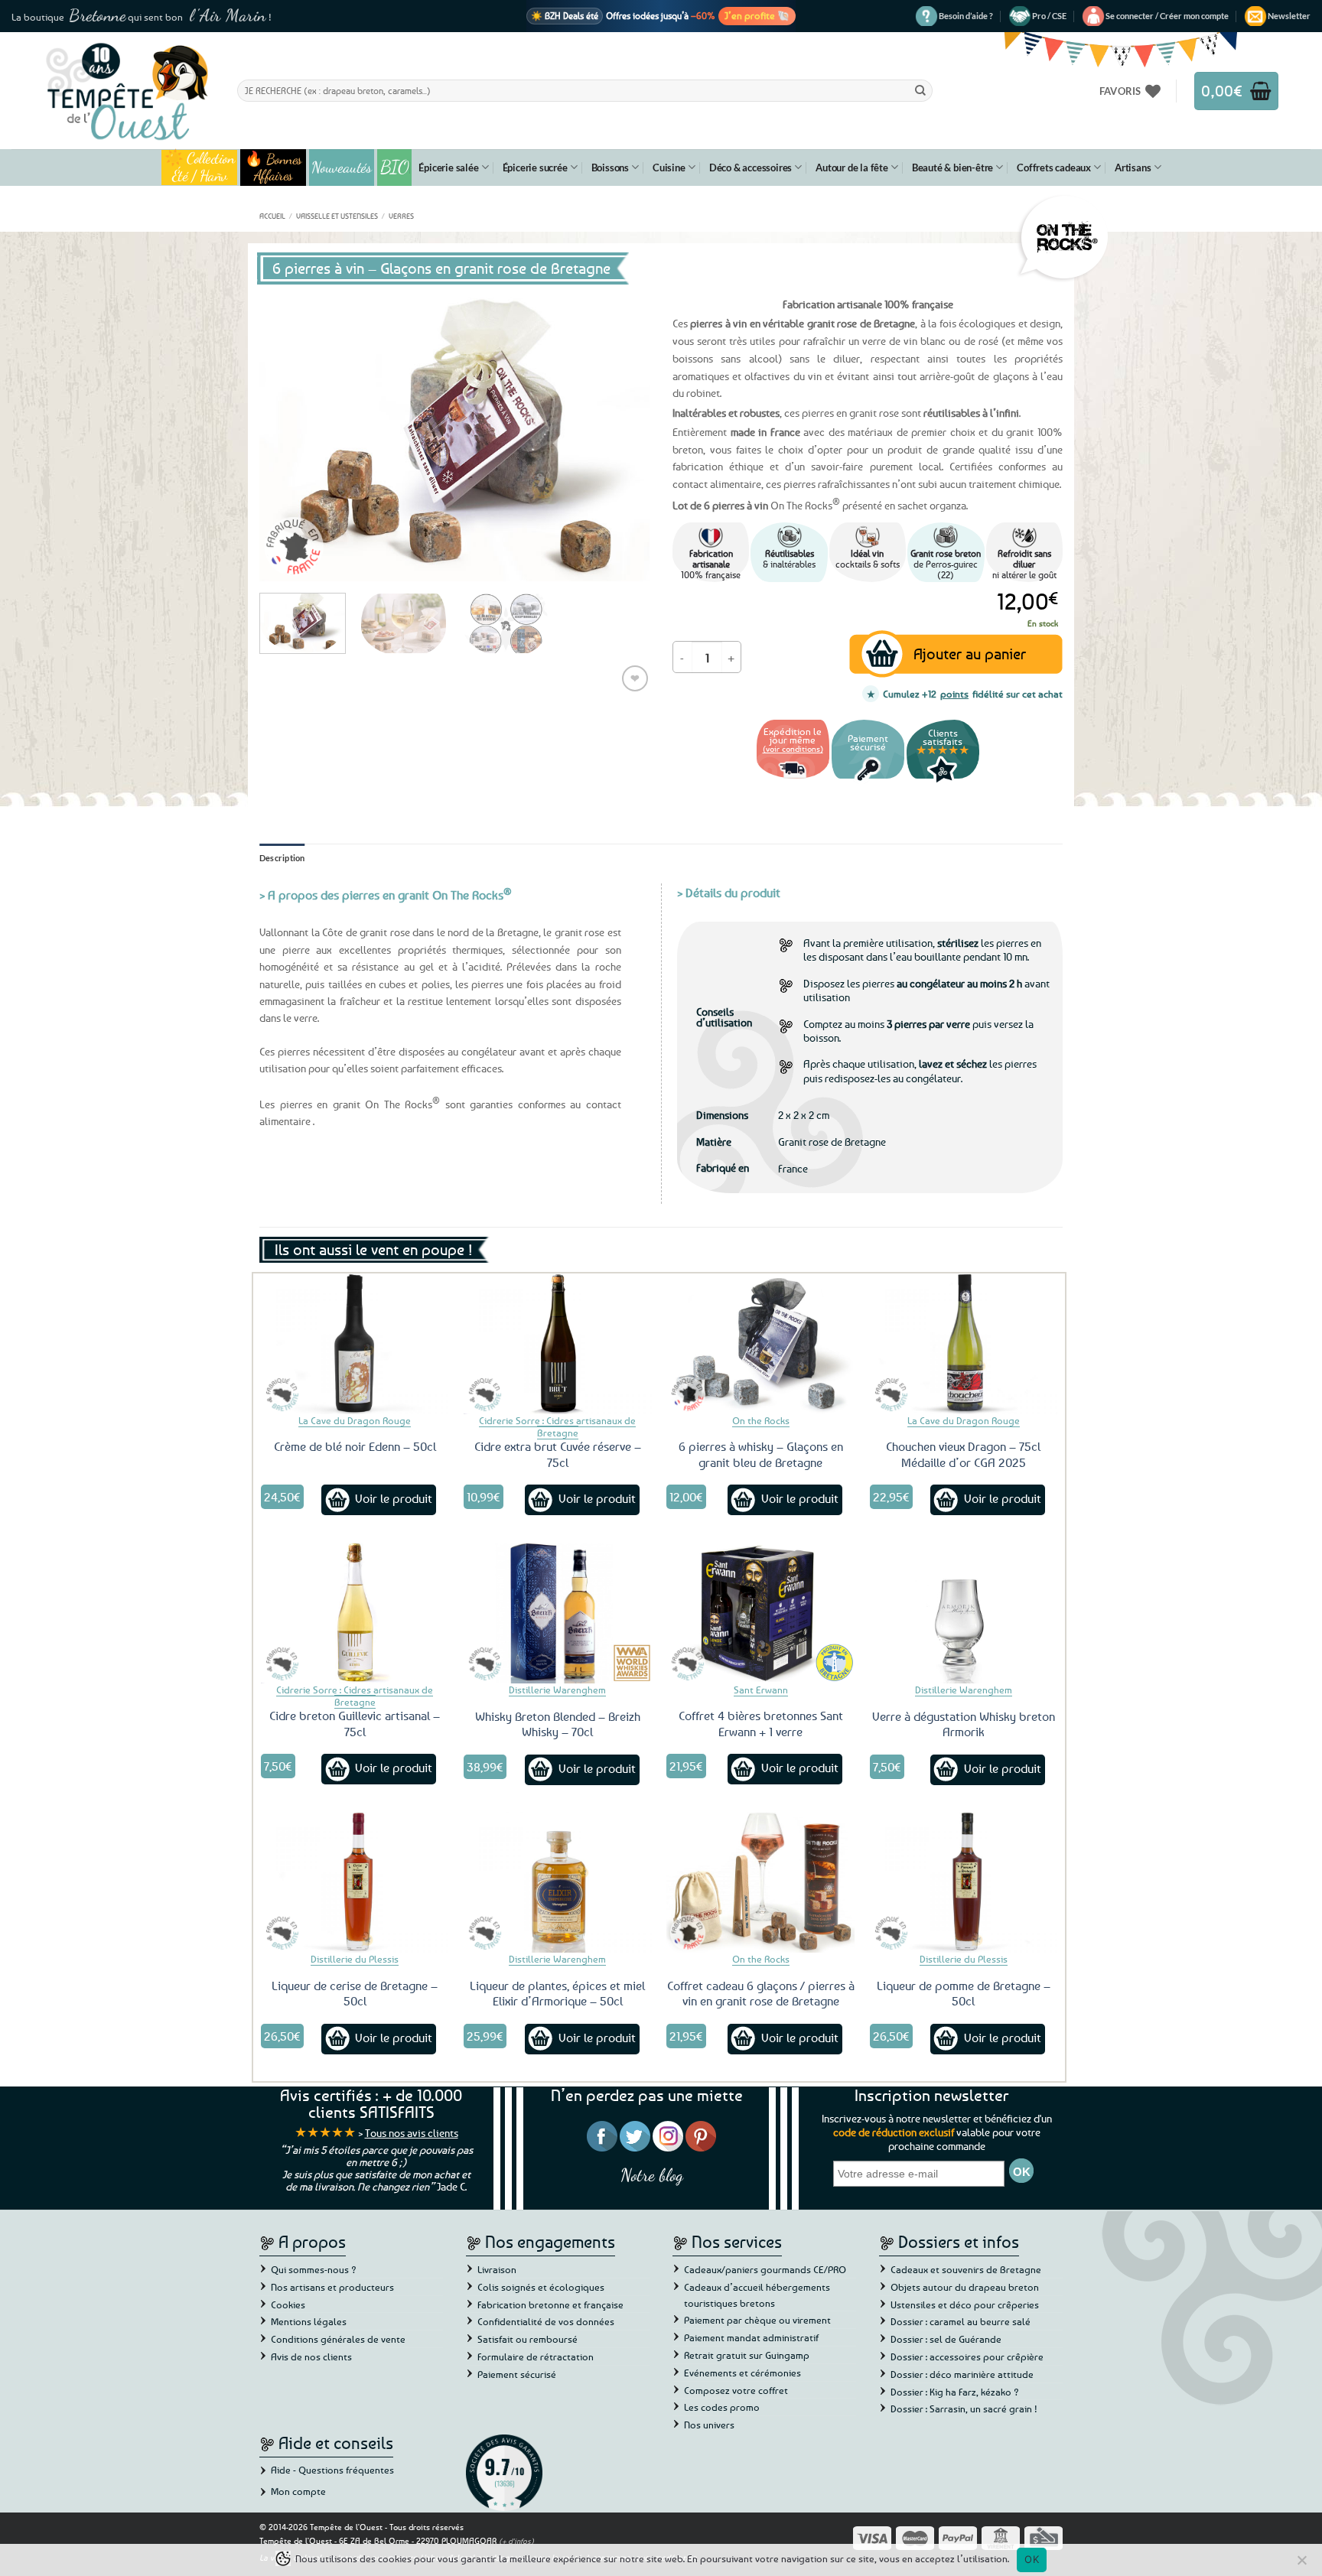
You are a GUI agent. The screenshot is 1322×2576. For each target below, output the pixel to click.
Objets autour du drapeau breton (965, 2287)
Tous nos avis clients (412, 2133)
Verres (401, 216)
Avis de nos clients (311, 2356)
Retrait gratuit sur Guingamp (747, 2355)
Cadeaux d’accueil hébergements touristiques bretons (757, 2295)
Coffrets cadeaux (1054, 168)
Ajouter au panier (970, 654)
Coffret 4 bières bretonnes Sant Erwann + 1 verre (761, 1724)
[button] (1167, 16)
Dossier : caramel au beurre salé (961, 2321)
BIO (395, 167)
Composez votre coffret (736, 2390)
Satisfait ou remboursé (527, 2339)
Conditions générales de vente (338, 2339)
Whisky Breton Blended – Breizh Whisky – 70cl (558, 1724)
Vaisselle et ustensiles (337, 216)
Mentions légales (309, 2321)
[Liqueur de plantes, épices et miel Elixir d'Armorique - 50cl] (558, 1882)
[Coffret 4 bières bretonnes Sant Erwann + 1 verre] (760, 1613)
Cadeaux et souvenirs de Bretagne (966, 2269)
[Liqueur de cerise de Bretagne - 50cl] (355, 1882)
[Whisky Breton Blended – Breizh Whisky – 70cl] (558, 1613)
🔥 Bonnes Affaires (274, 168)
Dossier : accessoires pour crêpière (967, 2356)
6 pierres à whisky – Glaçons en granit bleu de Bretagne (761, 1454)
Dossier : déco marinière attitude (962, 2374)
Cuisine (669, 168)
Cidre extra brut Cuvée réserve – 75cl (558, 1454)
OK (1032, 2559)
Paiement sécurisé (517, 2374)
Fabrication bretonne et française (550, 2304)
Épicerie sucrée (535, 168)
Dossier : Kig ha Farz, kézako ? (955, 2392)
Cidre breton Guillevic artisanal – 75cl (355, 1724)
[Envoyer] (920, 90)
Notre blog (652, 2175)
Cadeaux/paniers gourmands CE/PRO (765, 2269)
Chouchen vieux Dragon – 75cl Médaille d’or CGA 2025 (963, 1454)
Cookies (288, 2304)
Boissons (610, 168)
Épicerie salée (448, 168)
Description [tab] (282, 858)
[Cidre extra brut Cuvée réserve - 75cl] (558, 1344)
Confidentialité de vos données (546, 2321)
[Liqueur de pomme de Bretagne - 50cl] (964, 1882)
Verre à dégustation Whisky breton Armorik (964, 1724)
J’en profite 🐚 (757, 15)
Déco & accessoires (751, 168)
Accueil (272, 216)
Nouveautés (342, 168)
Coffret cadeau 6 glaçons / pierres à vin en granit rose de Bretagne (761, 1994)
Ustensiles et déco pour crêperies (965, 2304)
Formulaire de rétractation (536, 2356)
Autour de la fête (852, 168)
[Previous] (286, 435)
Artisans (1133, 168)
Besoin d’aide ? (966, 16)
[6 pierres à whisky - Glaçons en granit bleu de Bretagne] (760, 1344)
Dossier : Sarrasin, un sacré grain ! (964, 2408)
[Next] (623, 435)
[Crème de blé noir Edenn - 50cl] (355, 1344)
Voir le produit (394, 1498)
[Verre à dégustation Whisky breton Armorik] (964, 1613)
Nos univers (709, 2425)
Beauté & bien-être (952, 168)
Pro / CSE (1049, 16)
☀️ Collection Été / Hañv (199, 168)
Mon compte (298, 2491)
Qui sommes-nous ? (314, 2269)
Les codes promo (722, 2407)
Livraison (497, 2269)
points (954, 694)
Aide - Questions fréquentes (332, 2470)
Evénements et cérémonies (742, 2373)
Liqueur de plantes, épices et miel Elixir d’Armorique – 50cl (557, 1994)
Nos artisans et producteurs (332, 2287)
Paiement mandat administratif (751, 2337)
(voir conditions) (793, 748)
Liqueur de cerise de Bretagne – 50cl (355, 1994)
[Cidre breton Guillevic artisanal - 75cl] (355, 1613)
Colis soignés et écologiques (541, 2287)
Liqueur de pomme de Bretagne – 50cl (964, 1994)
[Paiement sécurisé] (868, 781)
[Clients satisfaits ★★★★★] (943, 781)
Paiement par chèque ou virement (757, 2320)
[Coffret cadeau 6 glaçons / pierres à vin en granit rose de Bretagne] (760, 1882)
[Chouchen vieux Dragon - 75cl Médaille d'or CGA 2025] (964, 1344)
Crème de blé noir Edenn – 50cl (355, 1446)
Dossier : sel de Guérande (946, 2339)
